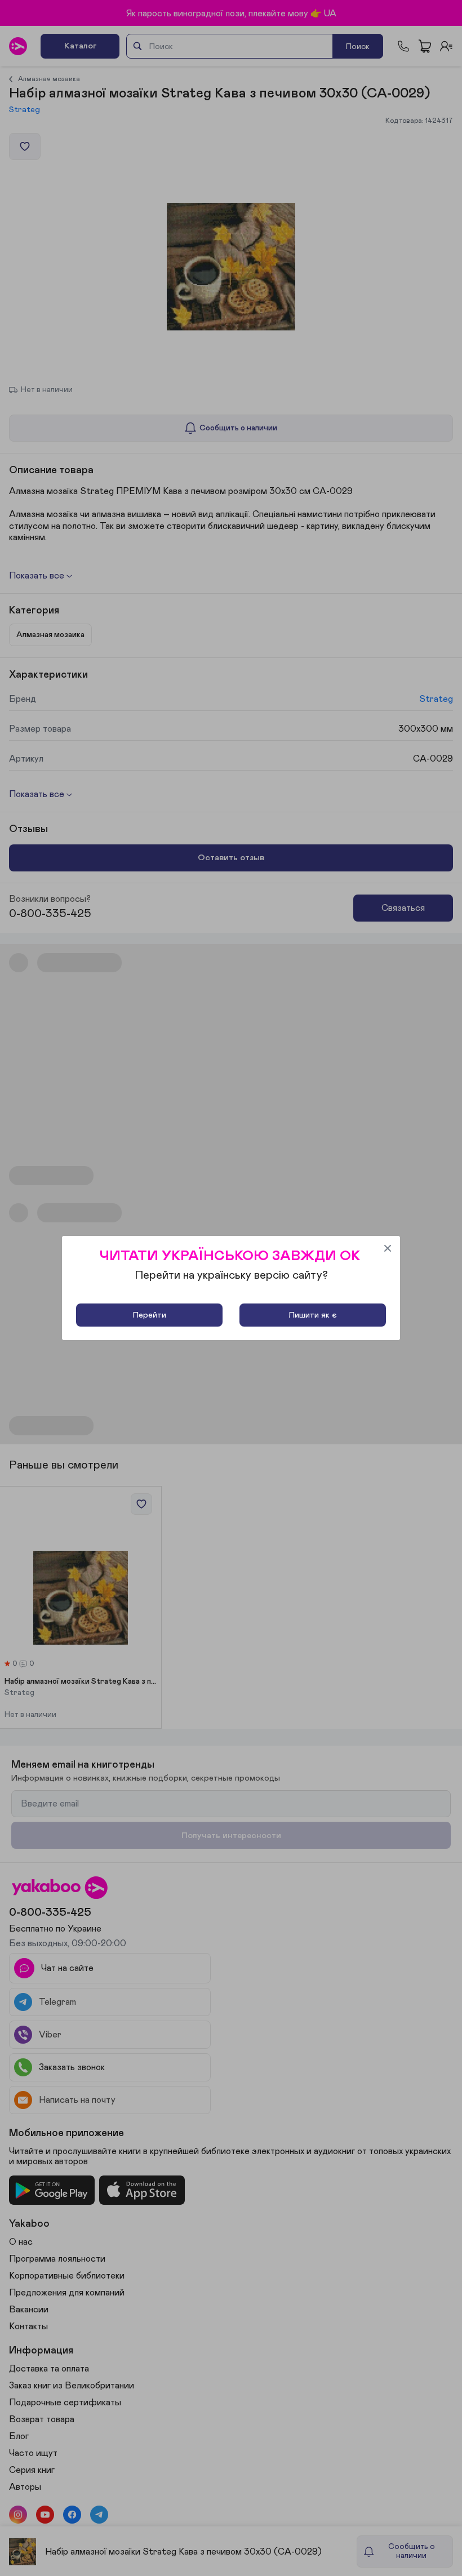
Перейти (150, 1315)
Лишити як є (313, 1315)
